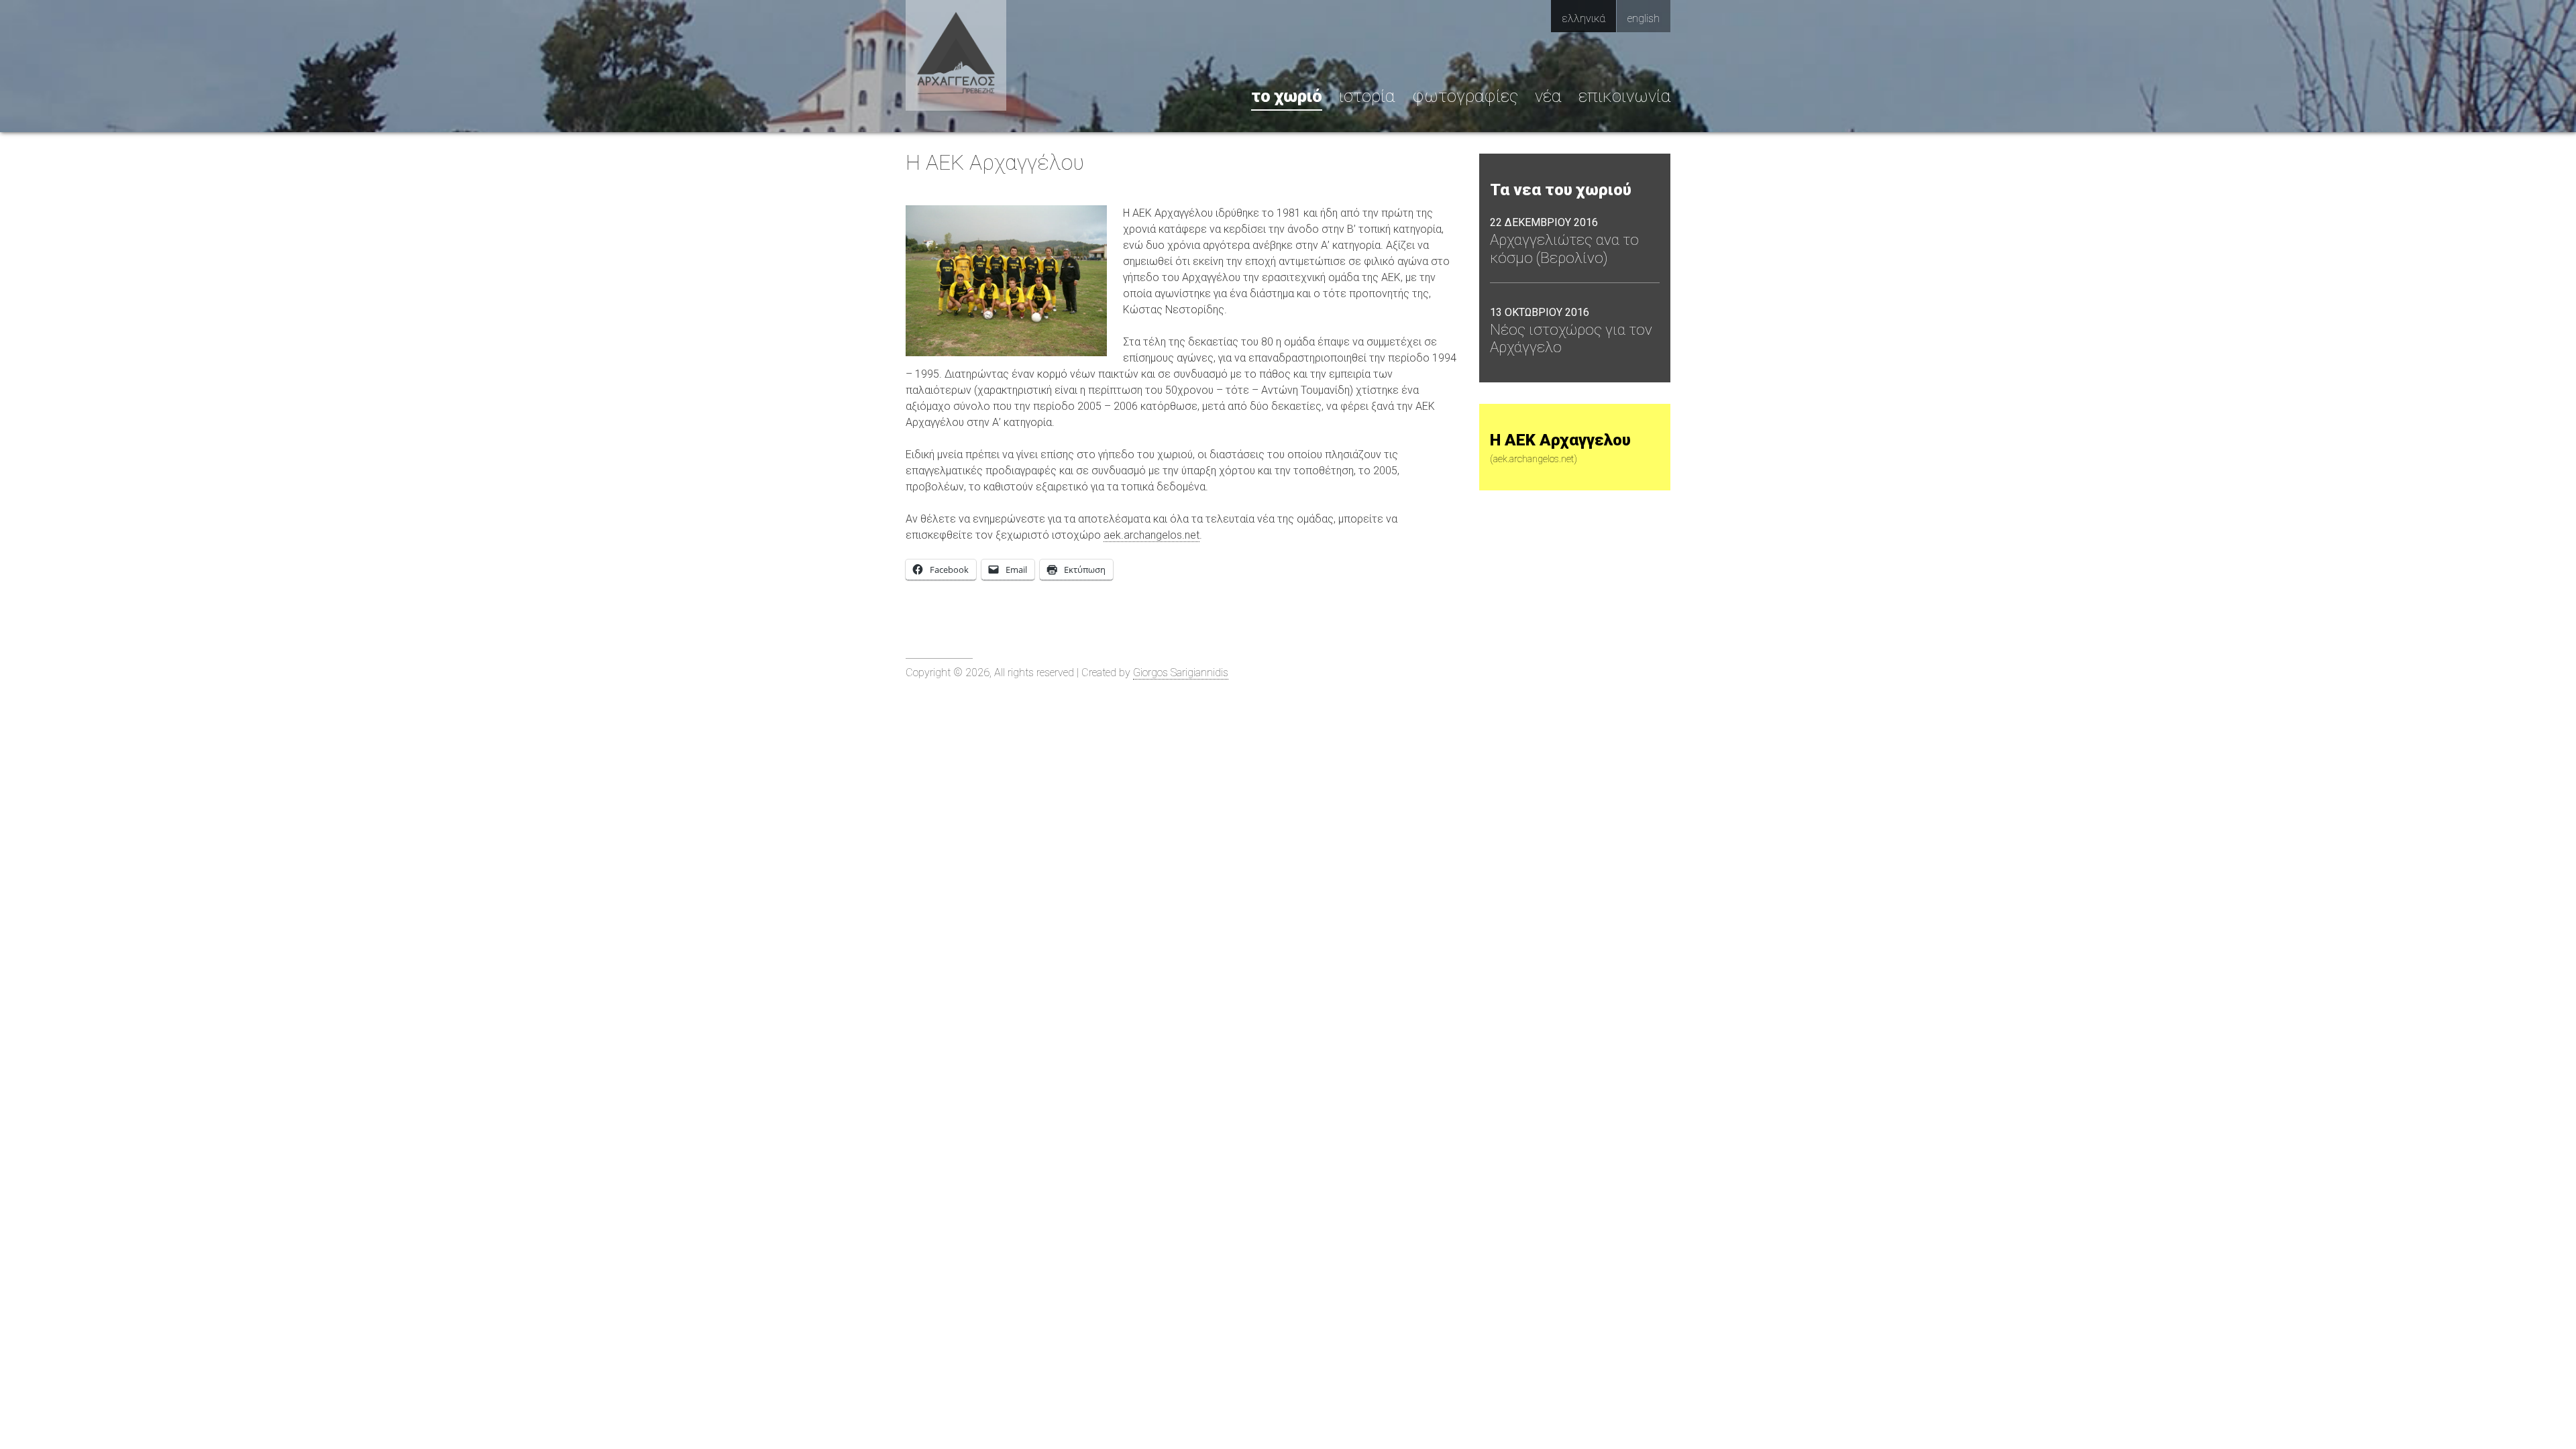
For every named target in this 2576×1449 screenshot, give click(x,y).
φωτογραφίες (1465, 96)
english (1644, 18)
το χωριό (1287, 96)
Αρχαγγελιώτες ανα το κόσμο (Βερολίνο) (1564, 249)
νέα (1548, 96)
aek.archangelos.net (1151, 535)
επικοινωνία (1624, 96)
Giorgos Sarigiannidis (1181, 673)
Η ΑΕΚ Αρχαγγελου (1560, 448)
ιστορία (1367, 96)
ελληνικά (1584, 18)
